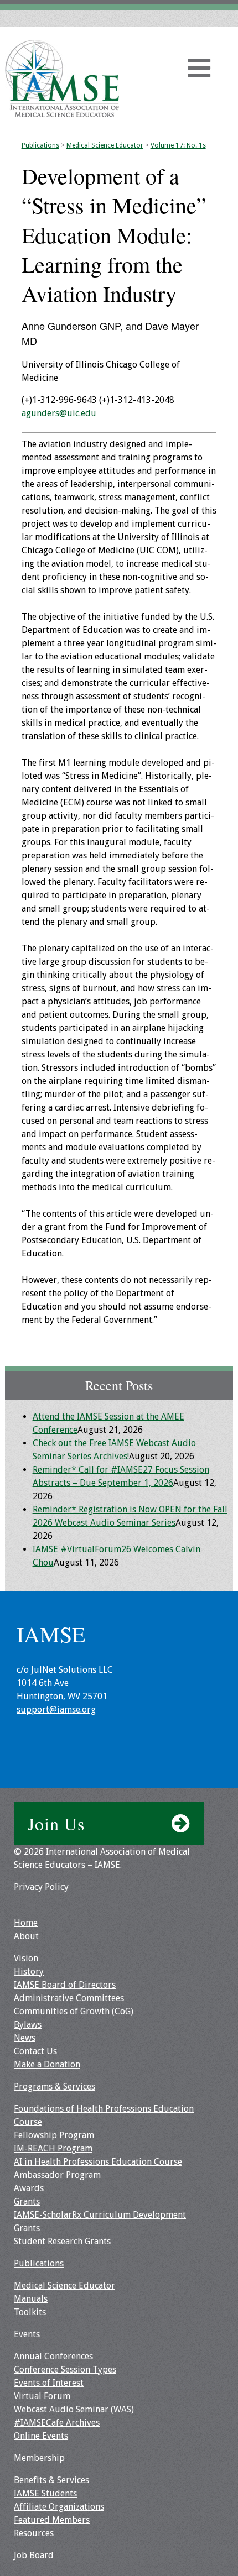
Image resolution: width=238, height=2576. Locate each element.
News (25, 2038)
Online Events (41, 2436)
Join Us (56, 1823)
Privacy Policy (41, 1887)
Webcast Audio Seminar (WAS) (74, 2409)
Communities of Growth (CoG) (74, 2011)
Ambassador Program (57, 2175)
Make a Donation (47, 2064)
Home (26, 1923)
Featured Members (52, 2520)
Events (27, 2334)
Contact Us (35, 2051)
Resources (34, 2533)
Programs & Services (55, 2087)
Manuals (31, 2299)
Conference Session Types (65, 2370)
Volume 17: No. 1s (178, 145)
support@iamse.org (56, 1710)
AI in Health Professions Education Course (98, 2162)
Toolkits (30, 2312)
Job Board (34, 2555)
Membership (39, 2458)
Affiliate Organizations (59, 2507)
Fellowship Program (54, 2135)
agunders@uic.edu (59, 413)
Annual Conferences (53, 2356)
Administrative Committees (69, 1998)
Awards (29, 2188)
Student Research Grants (62, 2241)
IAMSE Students (45, 2493)
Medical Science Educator (105, 145)
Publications (40, 145)
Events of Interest (49, 2383)
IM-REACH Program (53, 2148)
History (29, 1972)
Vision (26, 1958)
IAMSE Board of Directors (65, 1985)
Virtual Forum (42, 2396)
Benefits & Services (51, 2480)
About (26, 1936)
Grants (27, 2201)
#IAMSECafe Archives (57, 2423)
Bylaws (28, 2025)
